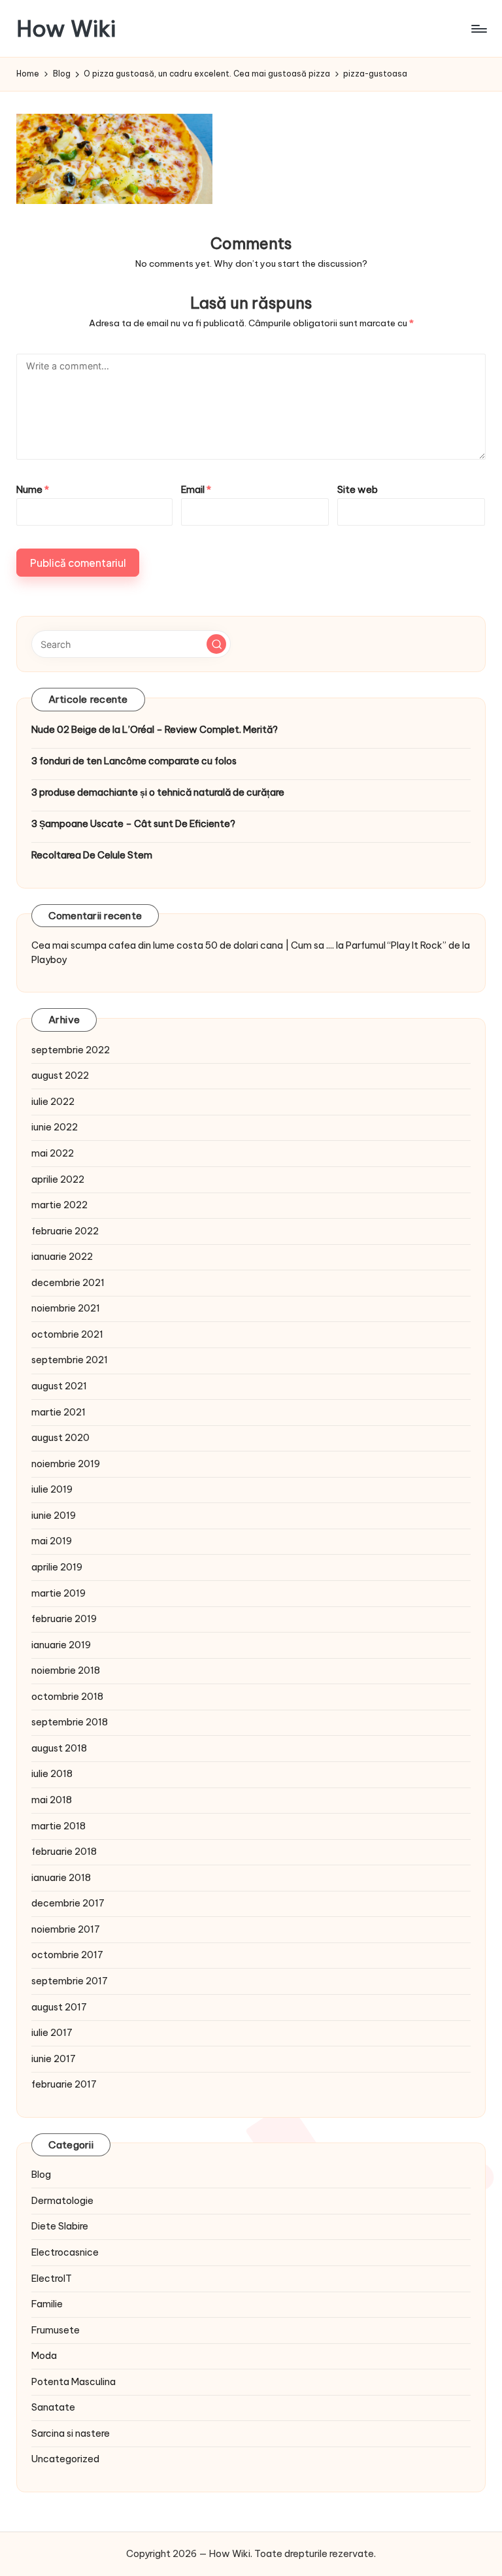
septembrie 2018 (70, 1722)
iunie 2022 (55, 1127)
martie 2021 (59, 1412)
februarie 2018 (64, 1852)
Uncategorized (65, 2459)
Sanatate (53, 2407)
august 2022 (60, 1076)
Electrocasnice (65, 2252)
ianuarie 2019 (61, 1645)
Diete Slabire (60, 2226)
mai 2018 (52, 1800)
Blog (41, 2175)
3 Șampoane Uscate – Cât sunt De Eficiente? (133, 824)
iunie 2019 (54, 1516)
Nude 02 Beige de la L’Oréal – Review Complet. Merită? (155, 730)
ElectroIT (52, 2279)
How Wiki (66, 28)
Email (196, 490)
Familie (47, 2304)
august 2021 (59, 1386)
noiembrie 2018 (66, 1670)
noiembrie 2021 (66, 1308)
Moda (44, 2356)
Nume (33, 490)
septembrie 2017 (70, 1981)
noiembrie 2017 (66, 1929)
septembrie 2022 (71, 1050)
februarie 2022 (65, 1231)
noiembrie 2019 (66, 1464)
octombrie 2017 (67, 1955)
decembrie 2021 (68, 1283)
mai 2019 (52, 1541)
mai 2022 (53, 1153)
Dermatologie (62, 2201)
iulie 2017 (52, 2033)
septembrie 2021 (70, 1360)
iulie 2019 (52, 1489)
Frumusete (56, 2330)
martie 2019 (59, 1593)
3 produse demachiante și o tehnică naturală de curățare (158, 792)
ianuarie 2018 (61, 1878)
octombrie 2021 (67, 1334)
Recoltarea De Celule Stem (92, 855)
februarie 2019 (64, 1619)
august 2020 (60, 1438)
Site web (358, 490)
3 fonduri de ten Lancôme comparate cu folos (134, 761)
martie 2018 (59, 1826)
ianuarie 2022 (62, 1257)
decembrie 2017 (68, 1903)
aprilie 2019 (57, 1567)
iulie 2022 (53, 1102)
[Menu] (478, 29)
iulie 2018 (52, 1774)
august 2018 (59, 1748)
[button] (216, 644)
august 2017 (59, 2007)
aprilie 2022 (58, 1179)
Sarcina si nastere (71, 2433)
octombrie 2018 (67, 1697)
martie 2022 (59, 1205)
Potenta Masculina (74, 2382)
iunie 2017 (54, 2059)
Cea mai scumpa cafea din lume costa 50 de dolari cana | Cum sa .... (183, 945)
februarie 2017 (64, 2084)
